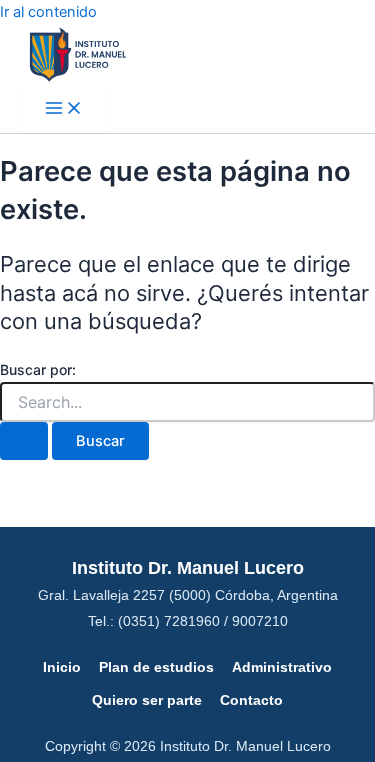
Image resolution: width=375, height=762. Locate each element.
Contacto (251, 700)
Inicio (62, 667)
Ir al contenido (48, 12)
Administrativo (282, 667)
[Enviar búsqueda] (24, 441)
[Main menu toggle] (64, 109)
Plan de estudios (156, 667)
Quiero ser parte (147, 700)
